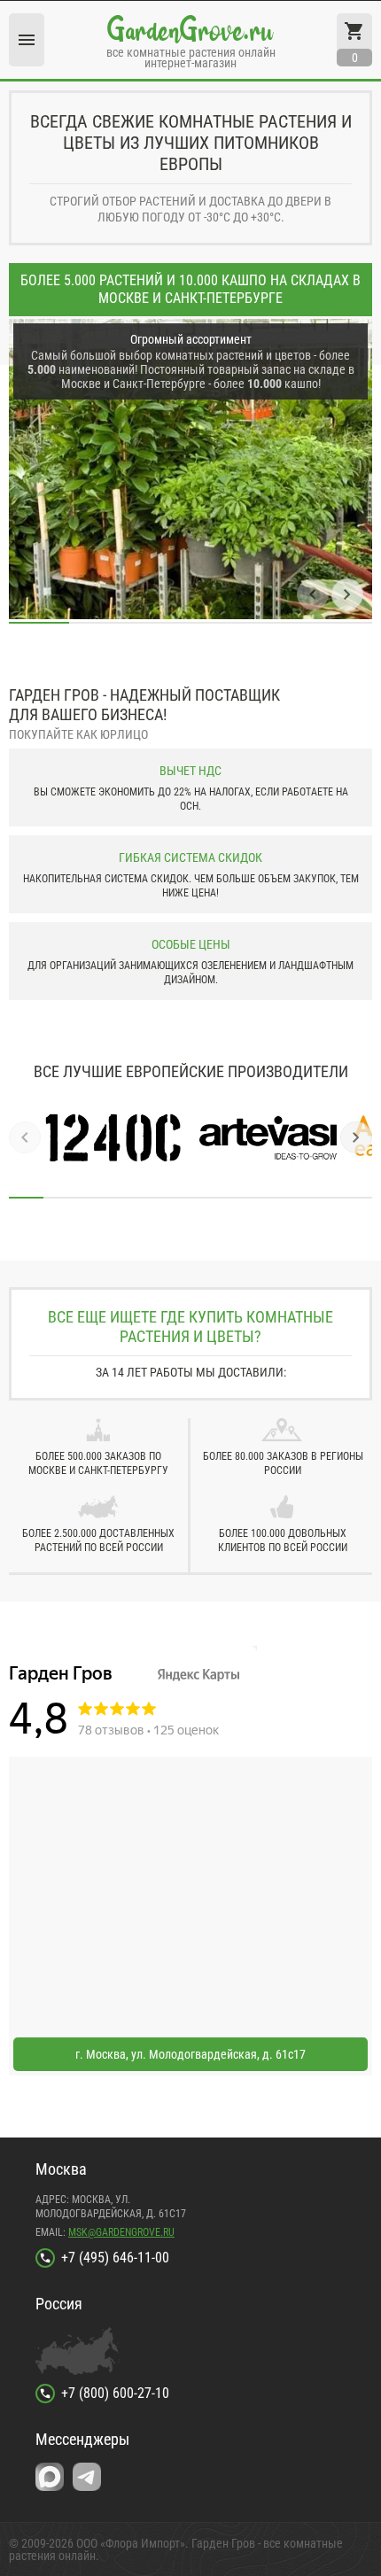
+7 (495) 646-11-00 (115, 2258)
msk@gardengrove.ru (121, 2232)
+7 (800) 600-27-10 (115, 2393)
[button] (313, 594)
